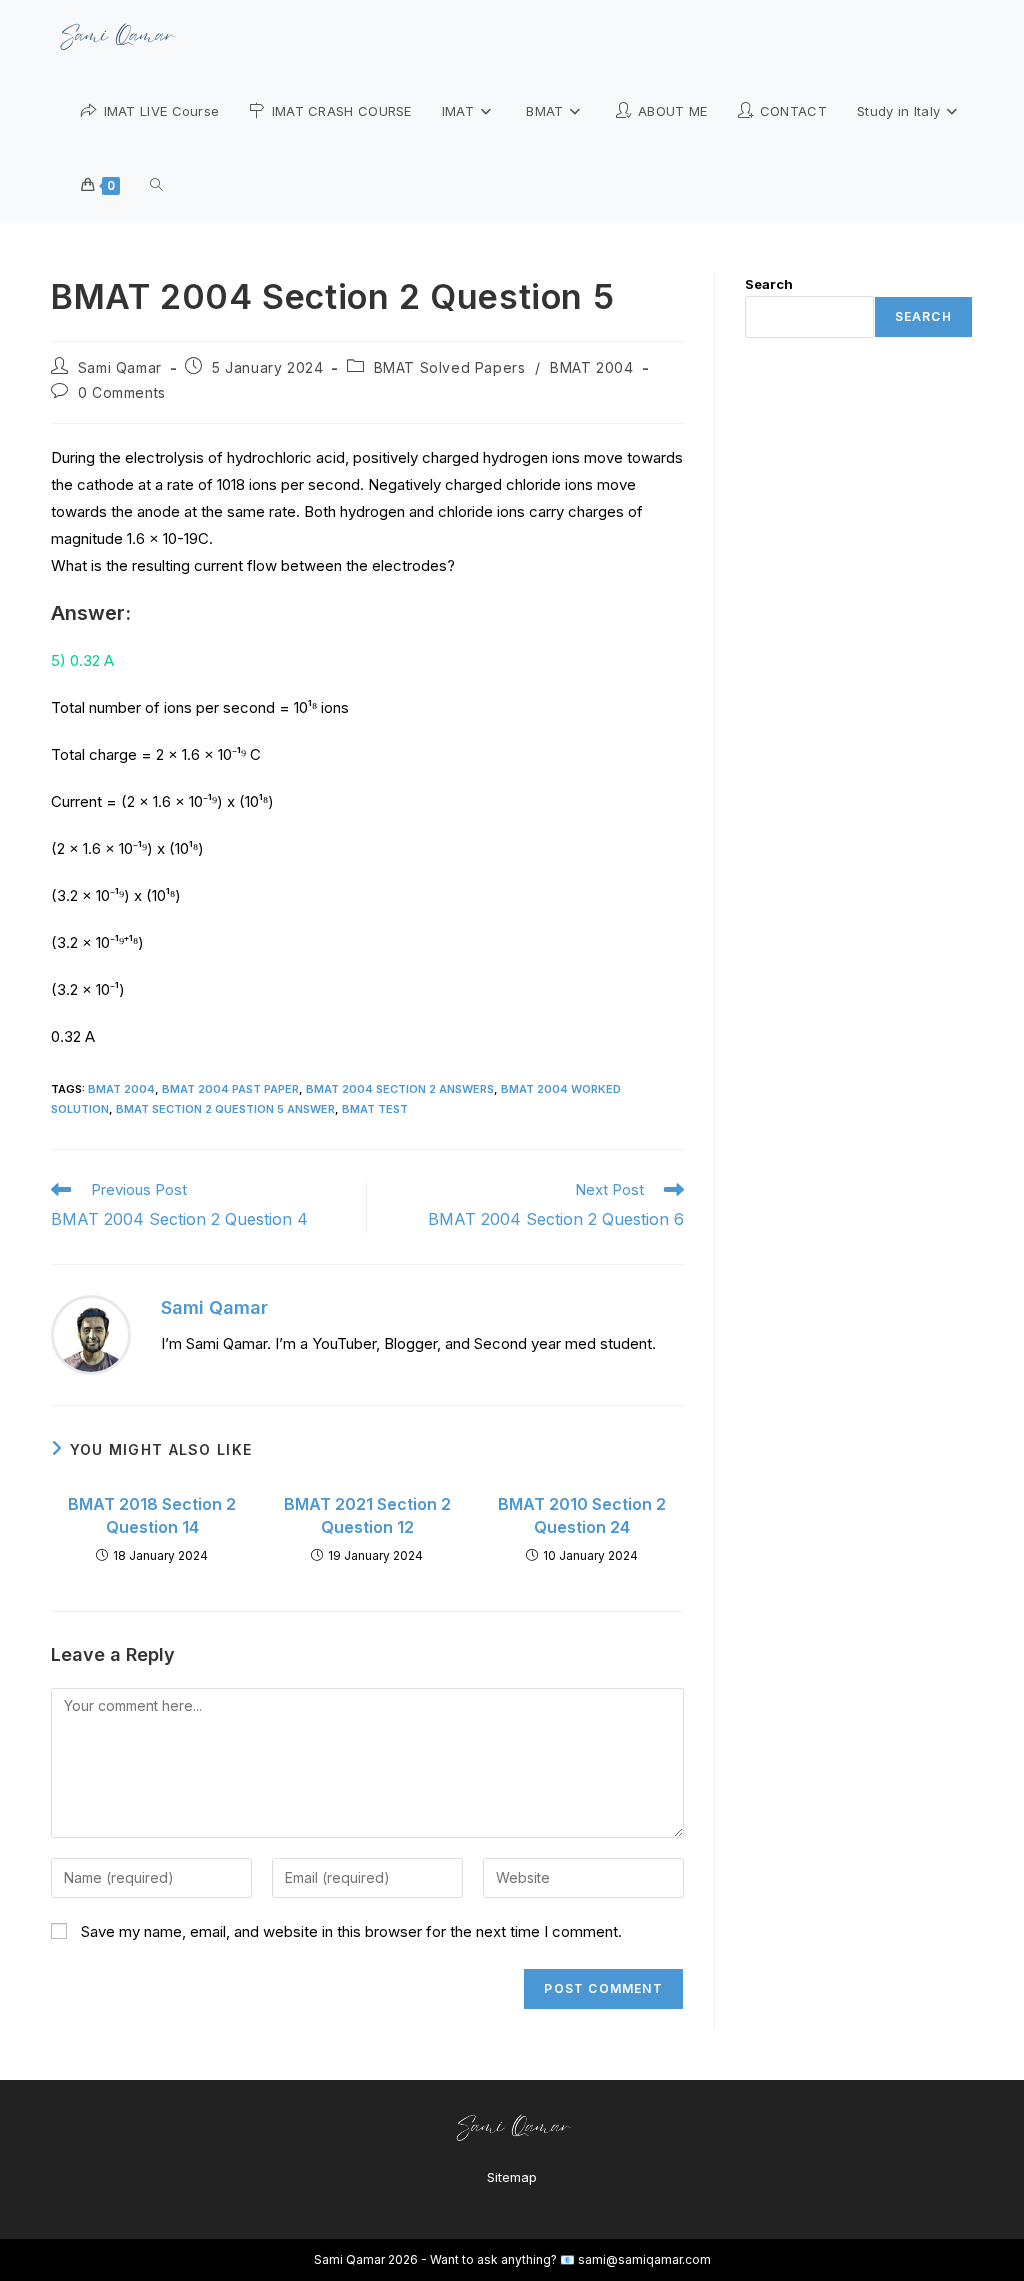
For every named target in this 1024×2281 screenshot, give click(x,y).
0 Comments (122, 392)
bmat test (375, 1109)
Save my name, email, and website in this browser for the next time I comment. (351, 1931)
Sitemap (512, 2177)
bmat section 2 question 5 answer (225, 1109)
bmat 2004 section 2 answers (400, 1089)
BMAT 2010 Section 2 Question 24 (582, 1515)
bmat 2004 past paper (230, 1089)
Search (769, 284)
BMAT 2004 (591, 367)
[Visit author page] (91, 1333)
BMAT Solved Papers (450, 367)
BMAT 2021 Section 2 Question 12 (367, 1515)
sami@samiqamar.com (644, 2259)
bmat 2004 (121, 1089)
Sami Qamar (120, 367)
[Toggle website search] (156, 185)
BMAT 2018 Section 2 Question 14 (152, 1515)
